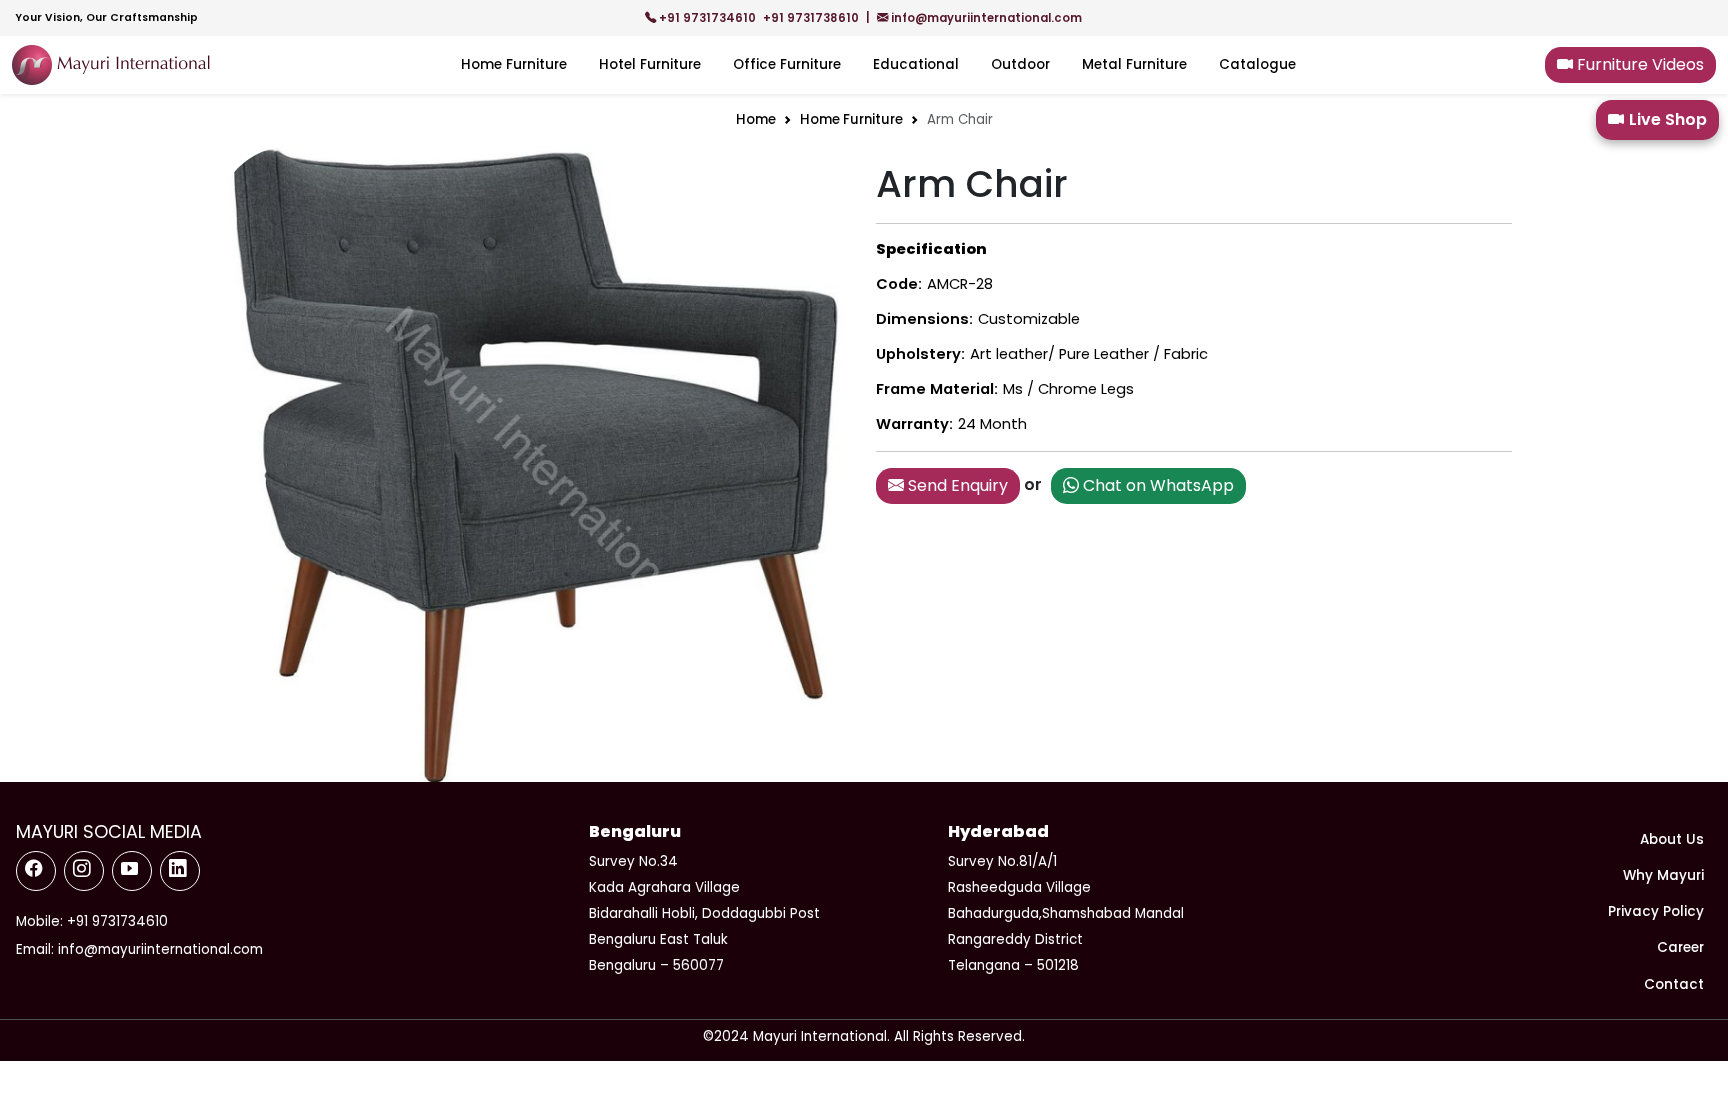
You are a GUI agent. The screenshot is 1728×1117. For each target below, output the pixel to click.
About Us (1672, 839)
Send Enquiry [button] (956, 485)
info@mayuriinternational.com (985, 18)
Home (756, 119)
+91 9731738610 (812, 18)
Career (1680, 947)
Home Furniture (514, 64)
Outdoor (1020, 64)
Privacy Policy (1656, 911)
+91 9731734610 (707, 18)
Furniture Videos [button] (1638, 64)
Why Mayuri (1663, 875)
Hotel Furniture (650, 64)
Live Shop (1668, 119)
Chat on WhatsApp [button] (1156, 485)
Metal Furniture (1134, 64)
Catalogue (1257, 64)
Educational (916, 64)
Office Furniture (787, 64)
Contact (1674, 984)
